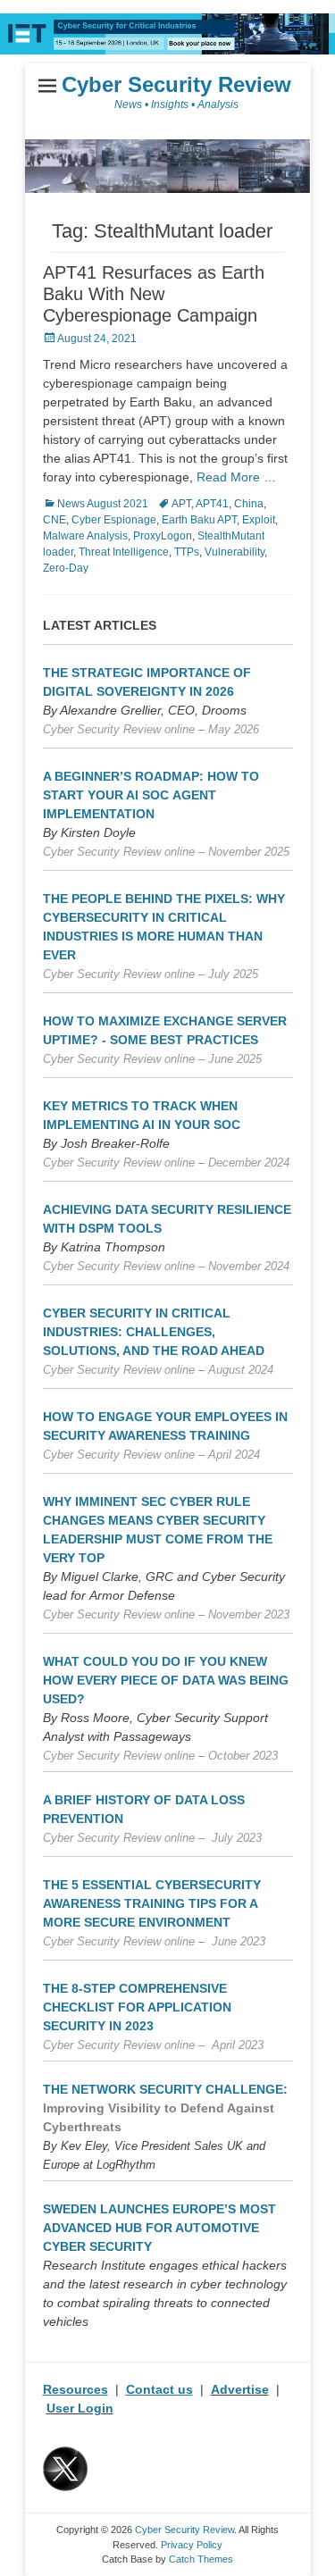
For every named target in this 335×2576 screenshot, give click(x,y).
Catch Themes (201, 2559)
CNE (54, 520)
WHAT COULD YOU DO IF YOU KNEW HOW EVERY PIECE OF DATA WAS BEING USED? (166, 1680)
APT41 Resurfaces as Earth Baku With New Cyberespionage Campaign (154, 294)
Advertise (240, 2389)
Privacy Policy (192, 2545)
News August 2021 (103, 504)
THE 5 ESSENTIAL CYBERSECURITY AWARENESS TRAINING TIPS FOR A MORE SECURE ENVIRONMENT (152, 1903)
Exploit (259, 520)
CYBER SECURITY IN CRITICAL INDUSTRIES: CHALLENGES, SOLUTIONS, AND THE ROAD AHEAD (154, 1332)
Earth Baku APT (199, 520)
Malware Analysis (85, 536)
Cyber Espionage (114, 520)
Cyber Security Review (176, 84)
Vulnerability (234, 552)
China (249, 504)
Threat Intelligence (124, 552)
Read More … (236, 477)
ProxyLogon (163, 536)
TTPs (187, 552)
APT (181, 504)
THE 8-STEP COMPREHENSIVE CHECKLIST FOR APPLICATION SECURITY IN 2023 (137, 2007)
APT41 (212, 504)
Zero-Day (66, 568)
